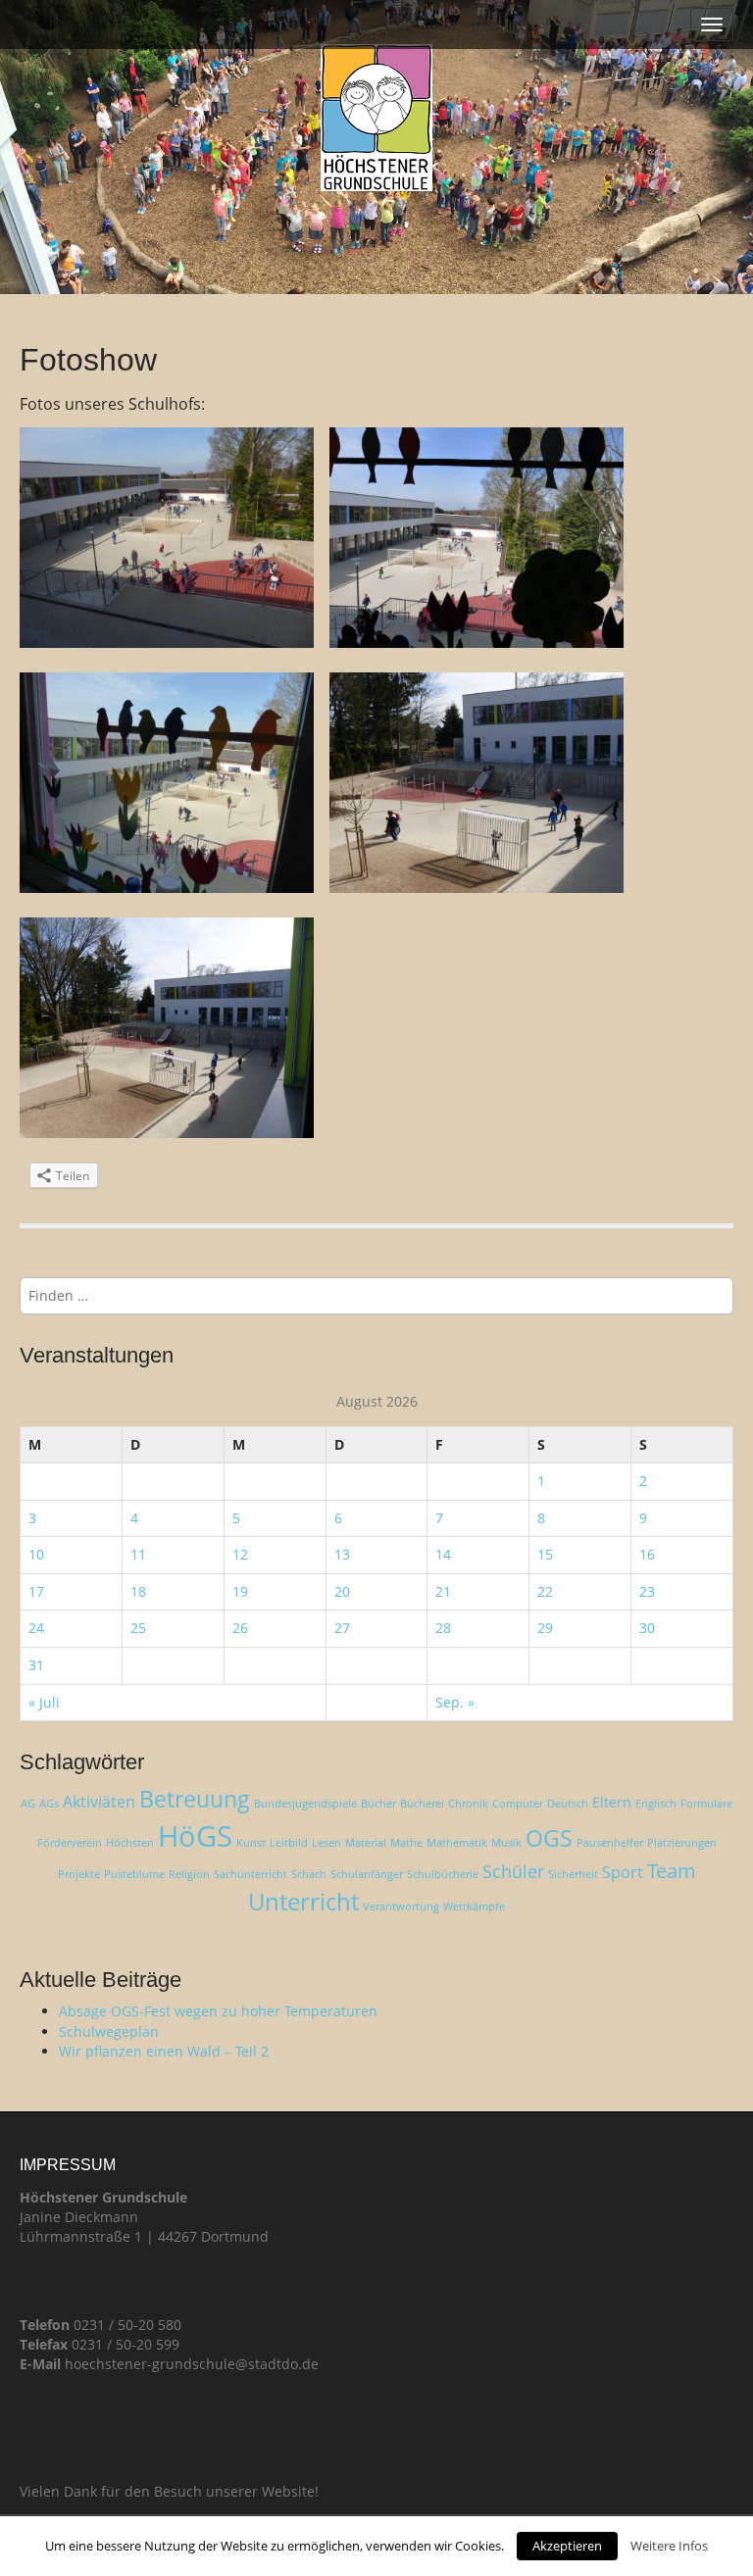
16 (647, 1554)
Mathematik (457, 1843)
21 (443, 1591)
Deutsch (568, 1804)
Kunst (251, 1843)
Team (672, 1871)
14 (443, 1554)
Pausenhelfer (610, 1843)
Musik (506, 1843)
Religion (189, 1874)
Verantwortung (401, 1907)
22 (545, 1591)
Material (366, 1843)
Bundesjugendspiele (305, 1804)
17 (36, 1591)
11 (138, 1554)
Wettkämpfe (474, 1907)
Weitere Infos (669, 2546)
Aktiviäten (99, 1802)
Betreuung (195, 1799)
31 (36, 1665)
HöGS (195, 1836)
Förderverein (70, 1843)
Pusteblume (134, 1874)
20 (342, 1591)
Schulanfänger (367, 1874)
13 (342, 1554)
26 (240, 1628)
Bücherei (422, 1804)
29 (545, 1628)
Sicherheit (573, 1874)
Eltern (612, 1802)
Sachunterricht (251, 1874)
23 (647, 1591)
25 (138, 1628)
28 (443, 1628)
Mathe (406, 1843)
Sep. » (455, 1702)
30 (647, 1628)
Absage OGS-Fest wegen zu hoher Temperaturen (218, 2011)
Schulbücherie (443, 1874)
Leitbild (289, 1843)
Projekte (79, 1874)
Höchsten (130, 1843)
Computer (518, 1804)
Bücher (378, 1804)
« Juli (44, 1702)
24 (36, 1628)
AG (28, 1804)
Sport (623, 1872)
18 (138, 1591)
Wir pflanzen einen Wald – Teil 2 (164, 2051)
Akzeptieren (567, 2546)
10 (36, 1554)
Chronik (468, 1804)
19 (240, 1591)
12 (240, 1554)
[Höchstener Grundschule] (376, 118)
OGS (549, 1838)
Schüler (513, 1871)
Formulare (706, 1804)
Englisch (656, 1804)
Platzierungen (682, 1843)
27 (342, 1628)
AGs (49, 1804)
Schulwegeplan (109, 2031)
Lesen (326, 1843)
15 (545, 1554)
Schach (309, 1874)
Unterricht (303, 1901)
